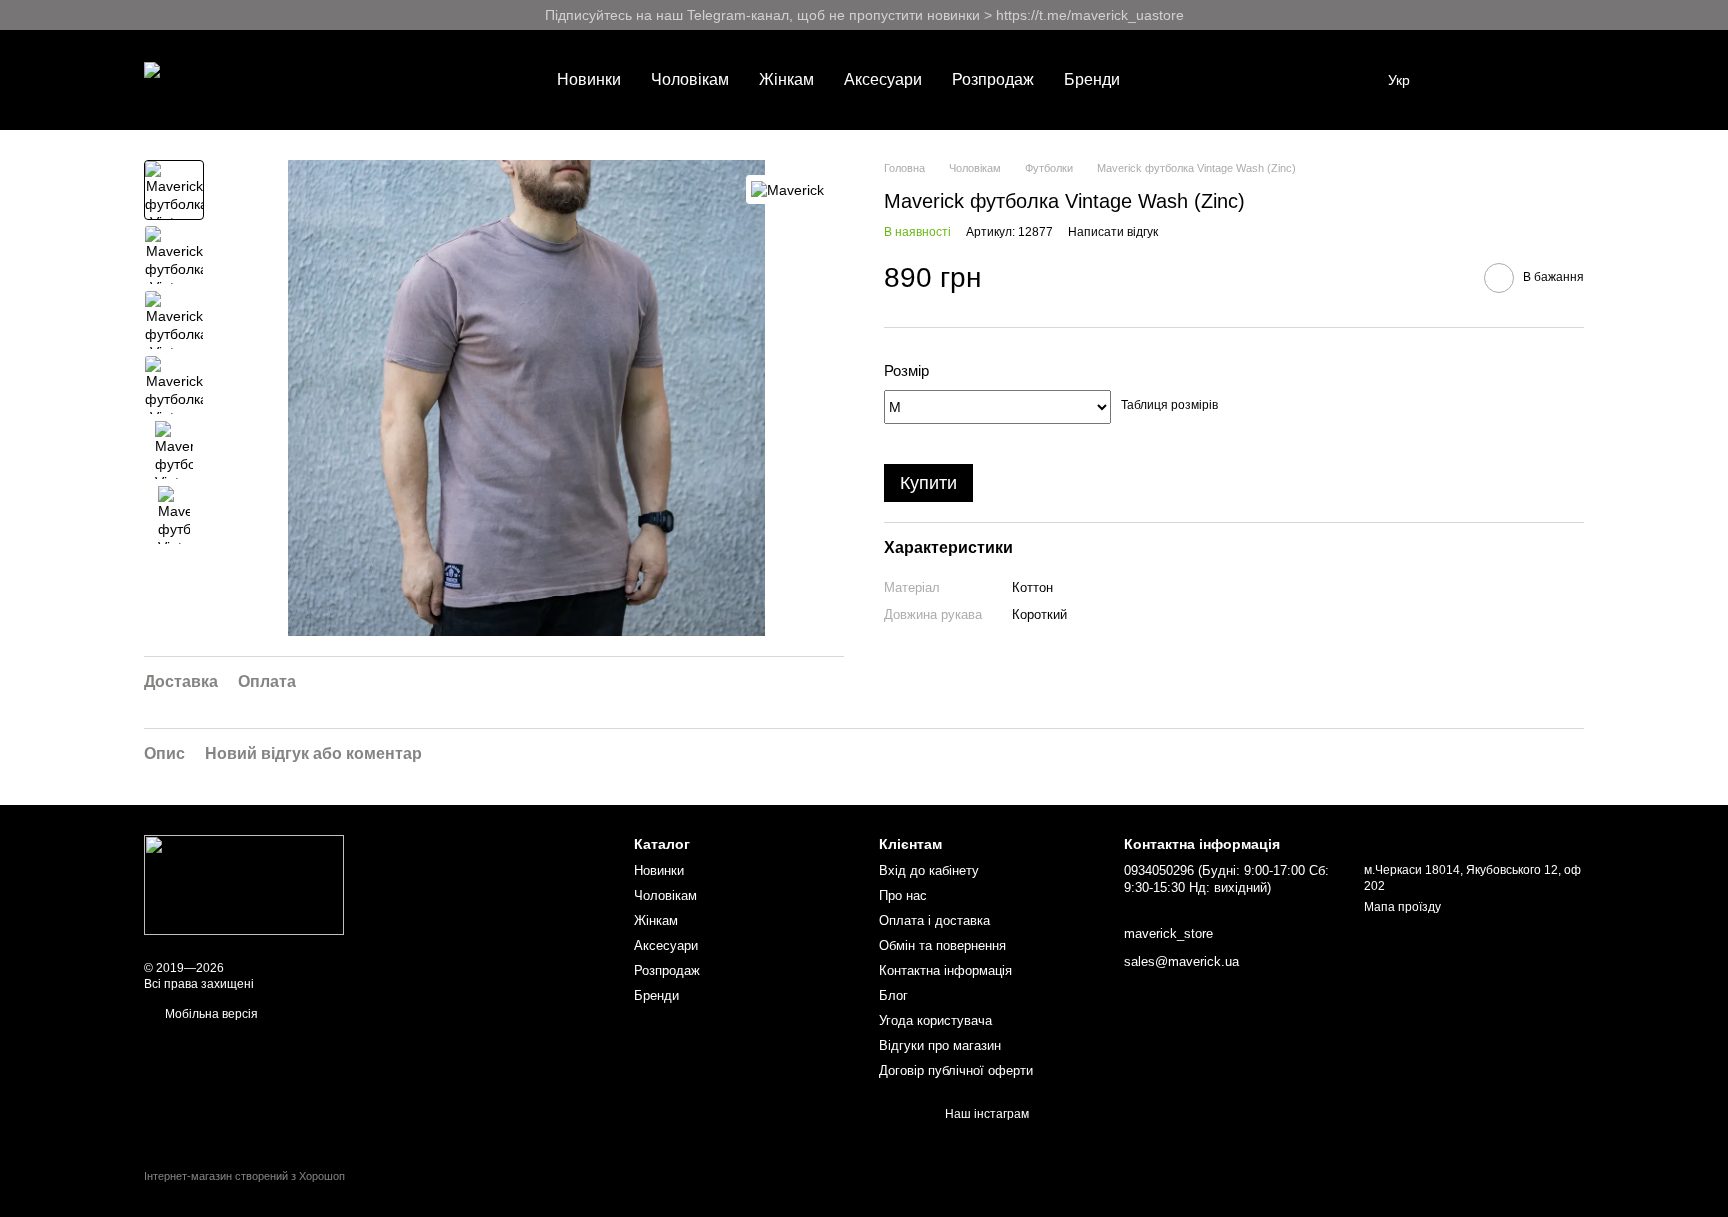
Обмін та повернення (942, 945)
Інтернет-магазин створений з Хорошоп (244, 1176)
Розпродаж (993, 79)
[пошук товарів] (1171, 80)
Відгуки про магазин (940, 1045)
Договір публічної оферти (956, 1070)
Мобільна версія (210, 1014)
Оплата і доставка (934, 920)
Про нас (903, 895)
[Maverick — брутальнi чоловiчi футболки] (244, 884)
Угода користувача (935, 1020)
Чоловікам (690, 79)
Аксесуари (883, 79)
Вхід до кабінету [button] (929, 870)
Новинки (589, 79)
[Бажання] (1464, 80)
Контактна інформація (945, 970)
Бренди (1092, 79)
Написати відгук (1113, 232)
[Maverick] (787, 189)
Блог (893, 995)
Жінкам (786, 79)
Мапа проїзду (1402, 907)
